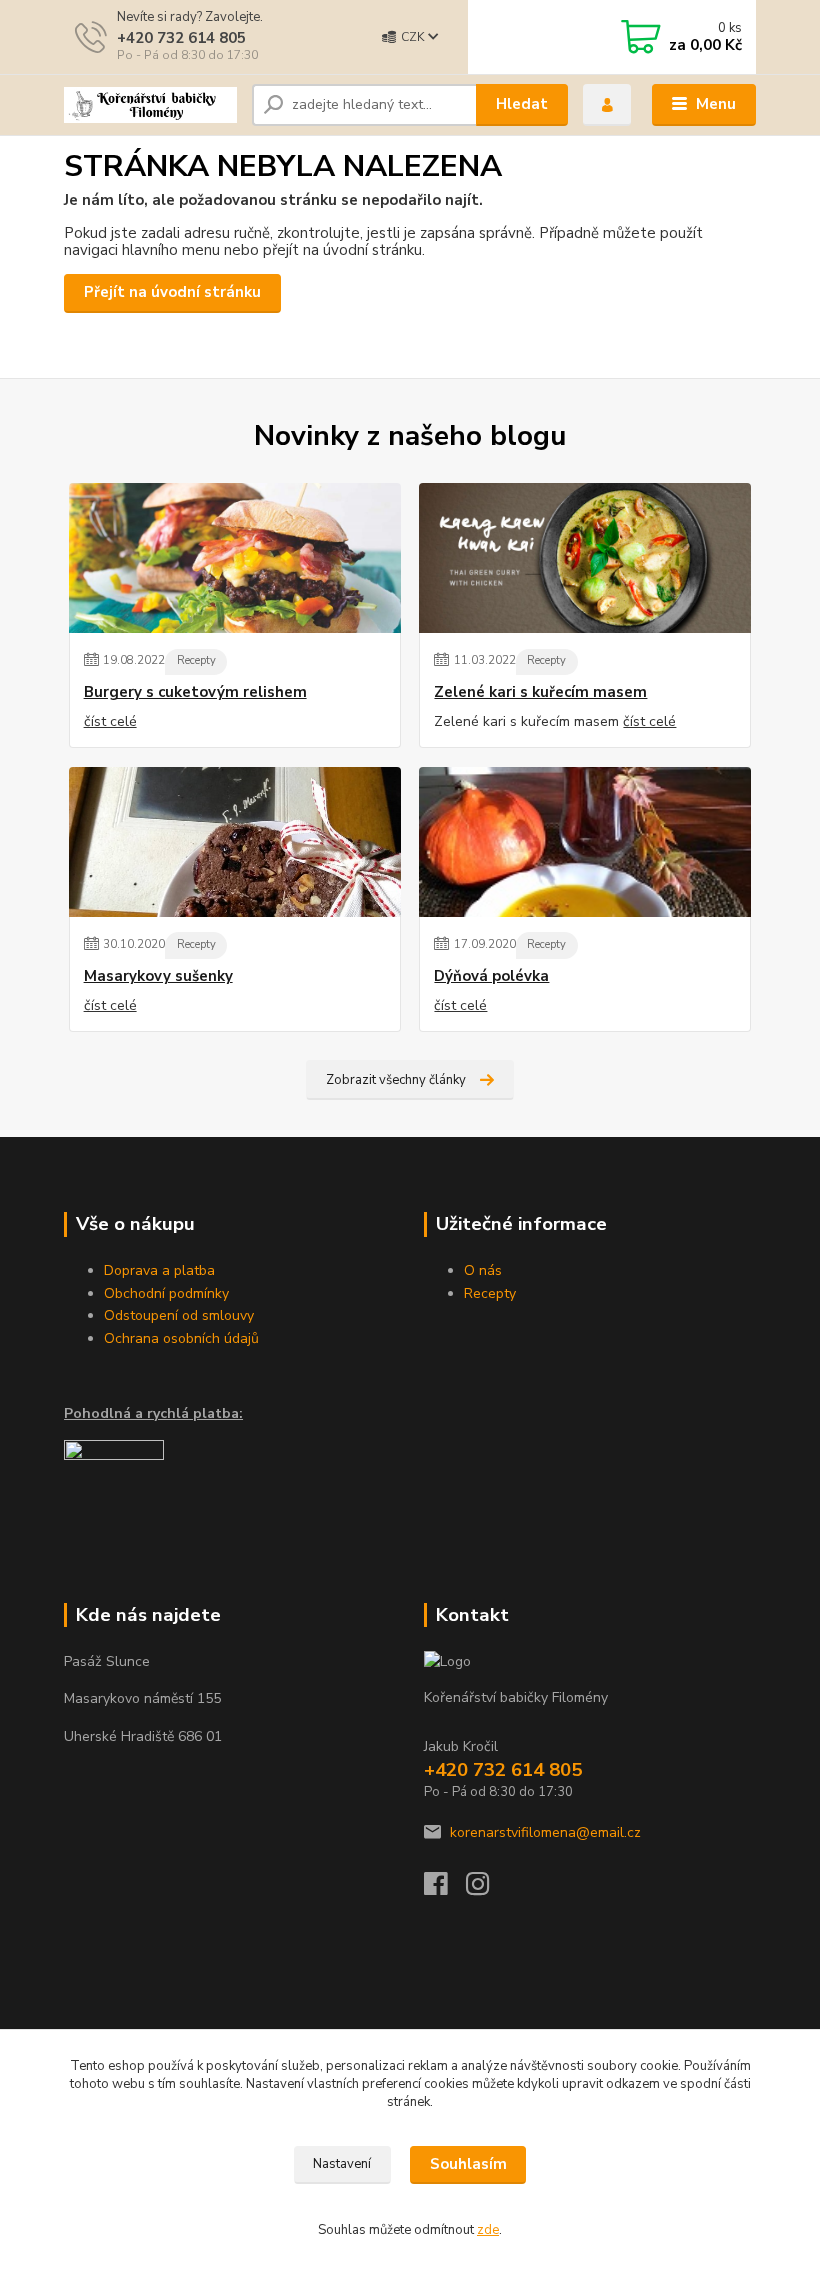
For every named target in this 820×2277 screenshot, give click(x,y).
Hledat (522, 104)
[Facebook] (445, 1889)
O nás (483, 1270)
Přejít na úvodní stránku (172, 292)
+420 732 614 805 (181, 38)
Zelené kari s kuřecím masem (540, 692)
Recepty (196, 660)
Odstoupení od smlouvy (179, 1315)
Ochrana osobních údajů (181, 1338)
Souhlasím (468, 2164)
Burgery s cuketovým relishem (195, 692)
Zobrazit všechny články (396, 1080)
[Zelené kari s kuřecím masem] (585, 558)
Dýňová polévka (491, 976)
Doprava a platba (159, 1270)
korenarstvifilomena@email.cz (545, 1832)
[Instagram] (487, 1889)
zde (488, 2230)
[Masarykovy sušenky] (235, 842)
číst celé (110, 721)
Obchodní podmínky (166, 1293)
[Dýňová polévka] (585, 842)
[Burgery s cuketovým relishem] (235, 558)
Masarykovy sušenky (158, 976)
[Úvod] (150, 105)
